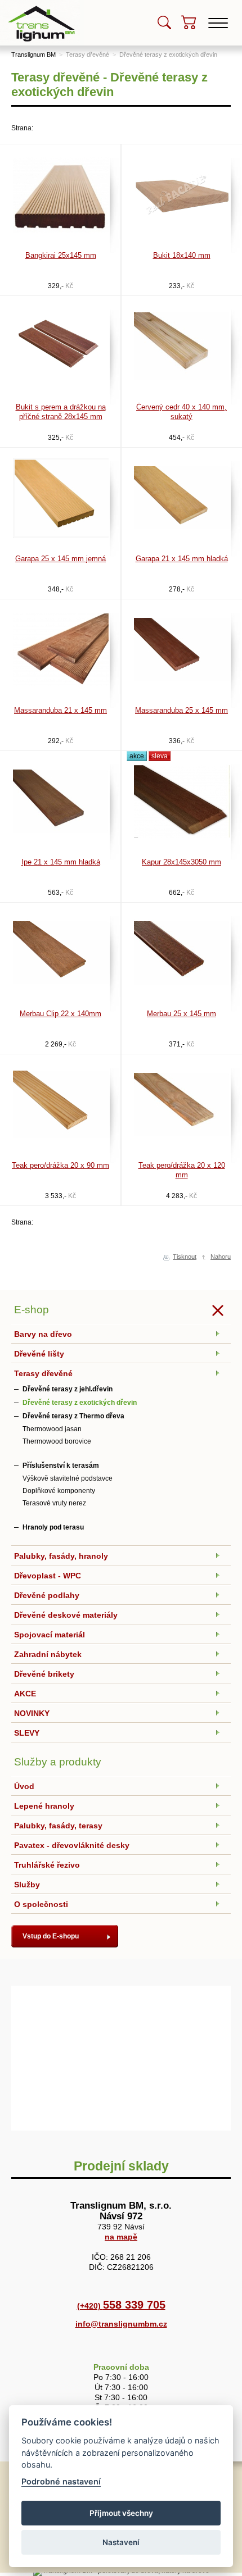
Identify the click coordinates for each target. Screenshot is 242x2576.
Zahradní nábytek (48, 1654)
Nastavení (121, 2542)
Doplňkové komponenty (59, 1491)
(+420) (121, 2306)
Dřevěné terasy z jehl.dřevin (68, 1389)
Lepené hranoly (44, 1806)
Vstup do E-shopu (51, 1936)
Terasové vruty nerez (54, 1503)
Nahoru (221, 1257)
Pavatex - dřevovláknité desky (72, 1845)
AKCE (25, 1694)
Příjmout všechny (121, 2513)
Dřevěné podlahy (47, 1595)
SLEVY (27, 1733)
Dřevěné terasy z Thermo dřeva (73, 1416)
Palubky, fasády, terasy (58, 1826)
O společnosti (41, 1904)
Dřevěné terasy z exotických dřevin (168, 54)
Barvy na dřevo (43, 1334)
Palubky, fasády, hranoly (61, 1556)
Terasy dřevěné (88, 54)
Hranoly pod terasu (53, 1527)
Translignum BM (33, 54)
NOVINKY (32, 1713)
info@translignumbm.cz (121, 2324)
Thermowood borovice (57, 1441)
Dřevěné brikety (44, 1674)
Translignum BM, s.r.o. (42, 4)
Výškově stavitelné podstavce (68, 1478)
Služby (27, 1885)
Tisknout (185, 1257)
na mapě (121, 2237)
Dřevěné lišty (39, 1354)
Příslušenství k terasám (61, 1466)
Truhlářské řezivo (47, 1865)
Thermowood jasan (52, 1429)
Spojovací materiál (50, 1635)
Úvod (24, 1786)
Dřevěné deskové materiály (66, 1615)
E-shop (32, 1310)
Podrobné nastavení (61, 2481)
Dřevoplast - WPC (48, 1576)
